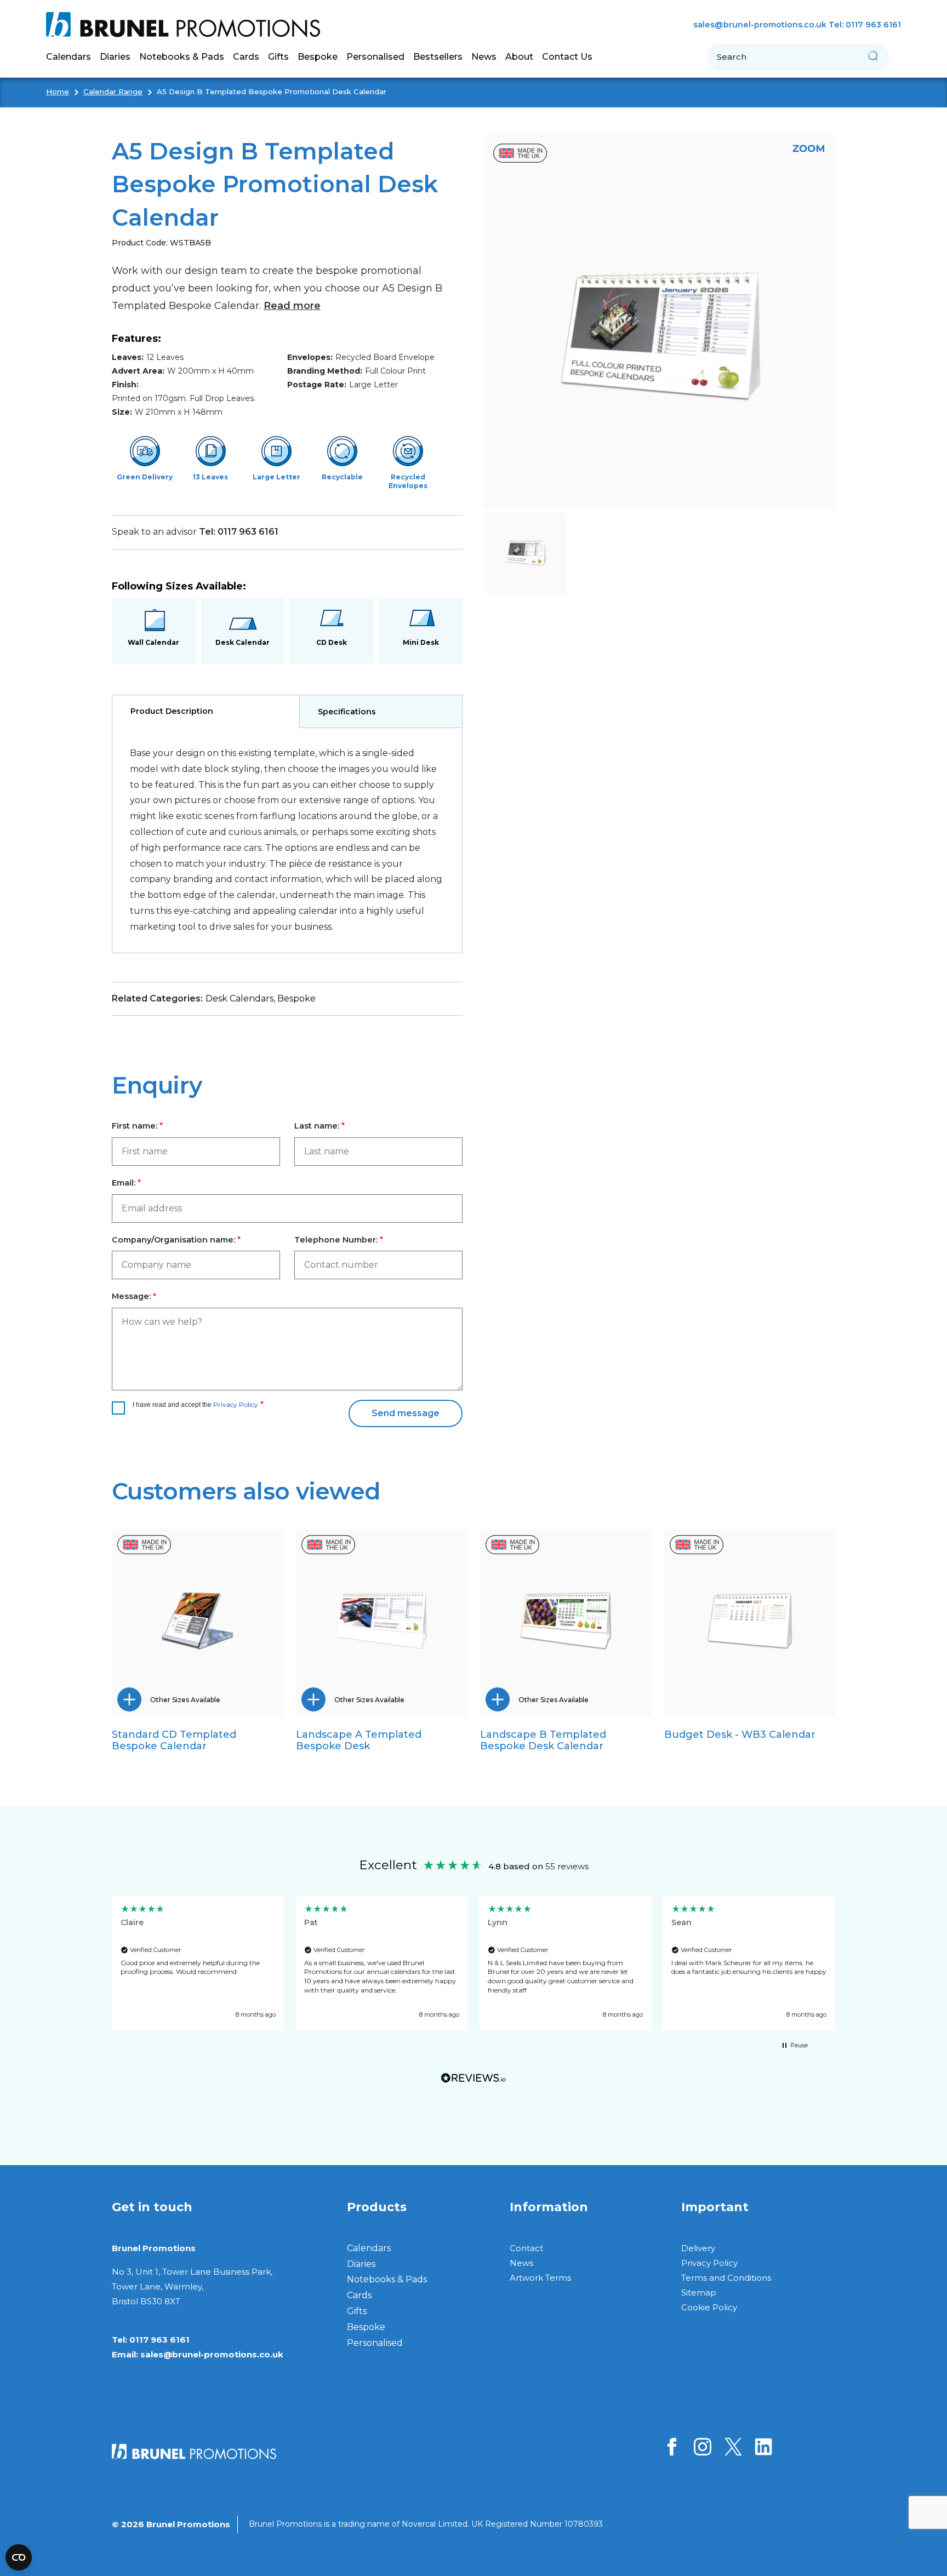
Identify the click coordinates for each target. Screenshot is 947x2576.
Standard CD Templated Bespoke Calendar (174, 1740)
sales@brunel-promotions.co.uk (760, 25)
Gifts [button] (278, 57)
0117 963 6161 (159, 2340)
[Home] (187, 25)
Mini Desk (421, 642)
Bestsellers (438, 57)
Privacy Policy (236, 1404)
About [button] (519, 57)
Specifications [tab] (347, 712)
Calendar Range (113, 91)
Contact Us (567, 57)
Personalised (375, 57)
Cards (359, 2295)
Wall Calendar (153, 642)
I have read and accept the (195, 1404)
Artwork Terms (540, 2278)
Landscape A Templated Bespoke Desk (359, 1740)
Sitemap (699, 2292)
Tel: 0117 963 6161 (865, 25)
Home (58, 91)
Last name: (317, 1126)
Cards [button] (246, 57)
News (484, 57)
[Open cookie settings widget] (19, 2557)
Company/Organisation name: (173, 1240)
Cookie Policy (709, 2307)
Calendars (369, 2248)
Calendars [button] (69, 57)
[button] (198, 1963)
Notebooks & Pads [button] (182, 57)
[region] (473, 1963)
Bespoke (296, 998)
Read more (292, 306)
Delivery (698, 2248)
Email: (124, 1183)
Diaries (361, 2264)
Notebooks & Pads (387, 2279)
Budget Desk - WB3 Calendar (740, 1734)
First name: (135, 1126)
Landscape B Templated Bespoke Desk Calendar (543, 1740)
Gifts (357, 2311)
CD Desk (332, 642)
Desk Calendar (243, 642)
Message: (131, 1296)
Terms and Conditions (726, 2278)
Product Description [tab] (172, 711)
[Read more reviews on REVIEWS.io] (473, 2080)
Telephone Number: (336, 1240)
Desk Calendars (239, 998)
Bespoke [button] (318, 57)
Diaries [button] (115, 57)
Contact (526, 2248)
